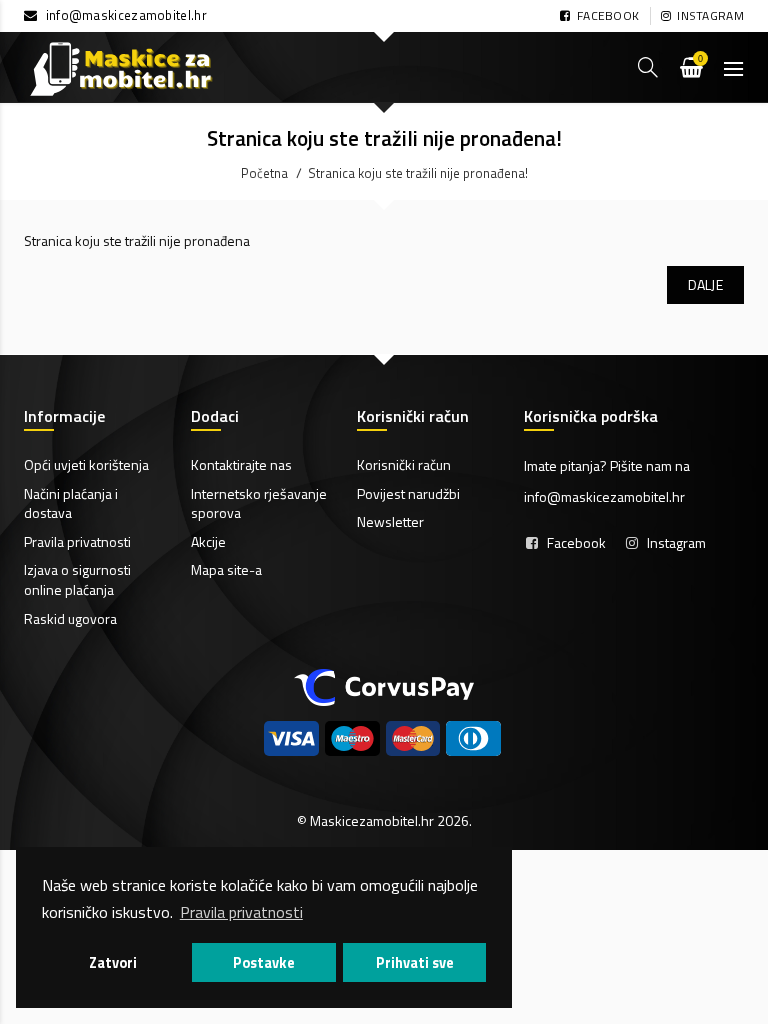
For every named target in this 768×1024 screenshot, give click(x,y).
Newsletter (390, 521)
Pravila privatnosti (77, 541)
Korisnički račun (404, 464)
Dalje (706, 284)
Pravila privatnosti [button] (241, 912)
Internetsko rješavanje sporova (259, 503)
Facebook (576, 542)
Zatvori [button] (113, 963)
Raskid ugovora (70, 618)
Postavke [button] (264, 963)
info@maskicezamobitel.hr (126, 15)
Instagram (676, 542)
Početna (264, 173)
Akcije (208, 541)
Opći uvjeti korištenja (86, 464)
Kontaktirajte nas (241, 464)
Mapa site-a (226, 569)
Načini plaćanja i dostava (71, 503)
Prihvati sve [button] (415, 963)
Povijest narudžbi (408, 493)
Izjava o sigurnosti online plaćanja (77, 579)
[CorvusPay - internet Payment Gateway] (384, 685)
